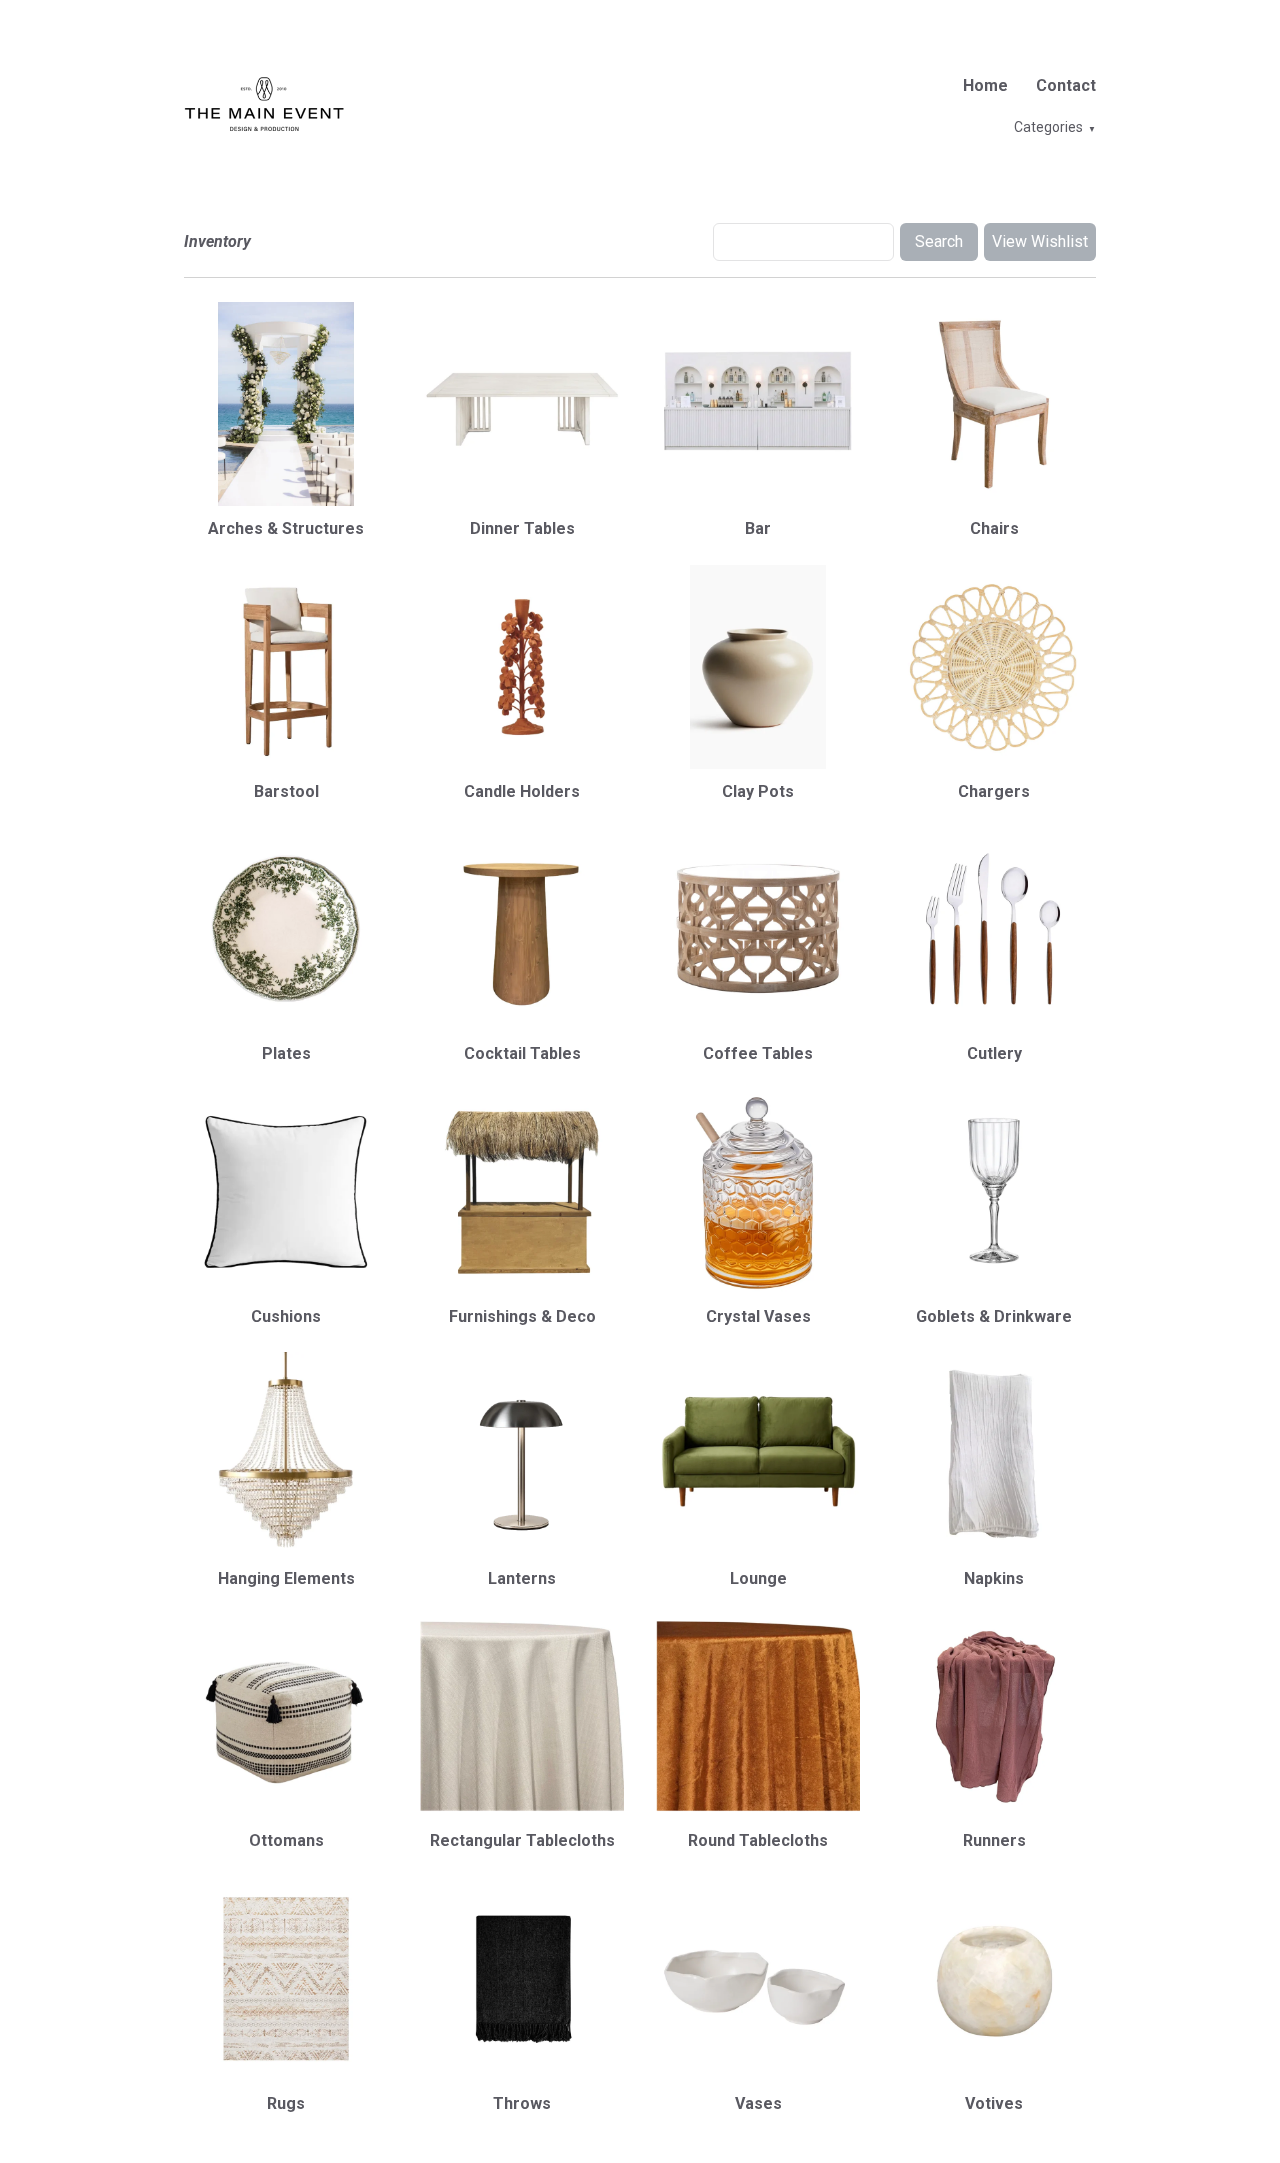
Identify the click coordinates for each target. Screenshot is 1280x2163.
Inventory (217, 241)
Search (939, 241)
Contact (1066, 85)
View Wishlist (1040, 241)
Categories (1048, 127)
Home (985, 85)
